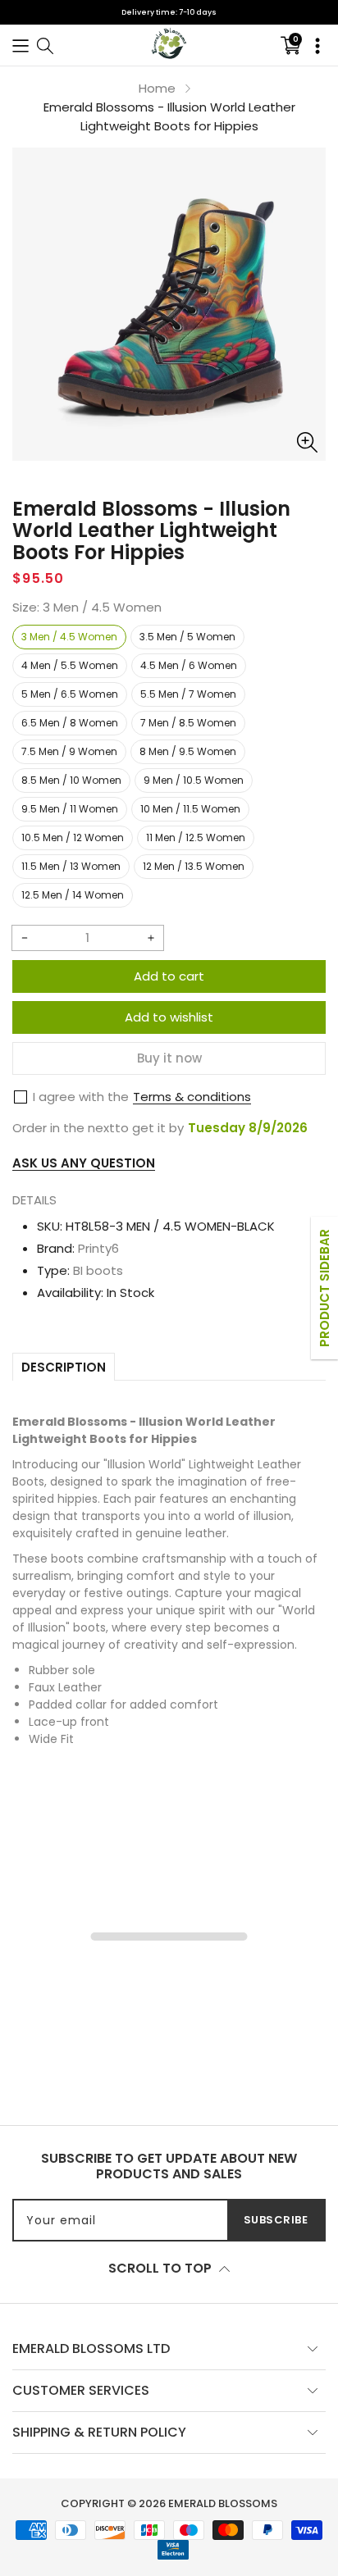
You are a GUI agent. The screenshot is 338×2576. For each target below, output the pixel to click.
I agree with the (81, 1097)
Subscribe (276, 2220)
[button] (21, 45)
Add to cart (169, 976)
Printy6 (98, 1248)
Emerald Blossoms (223, 2503)
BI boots (98, 1270)
